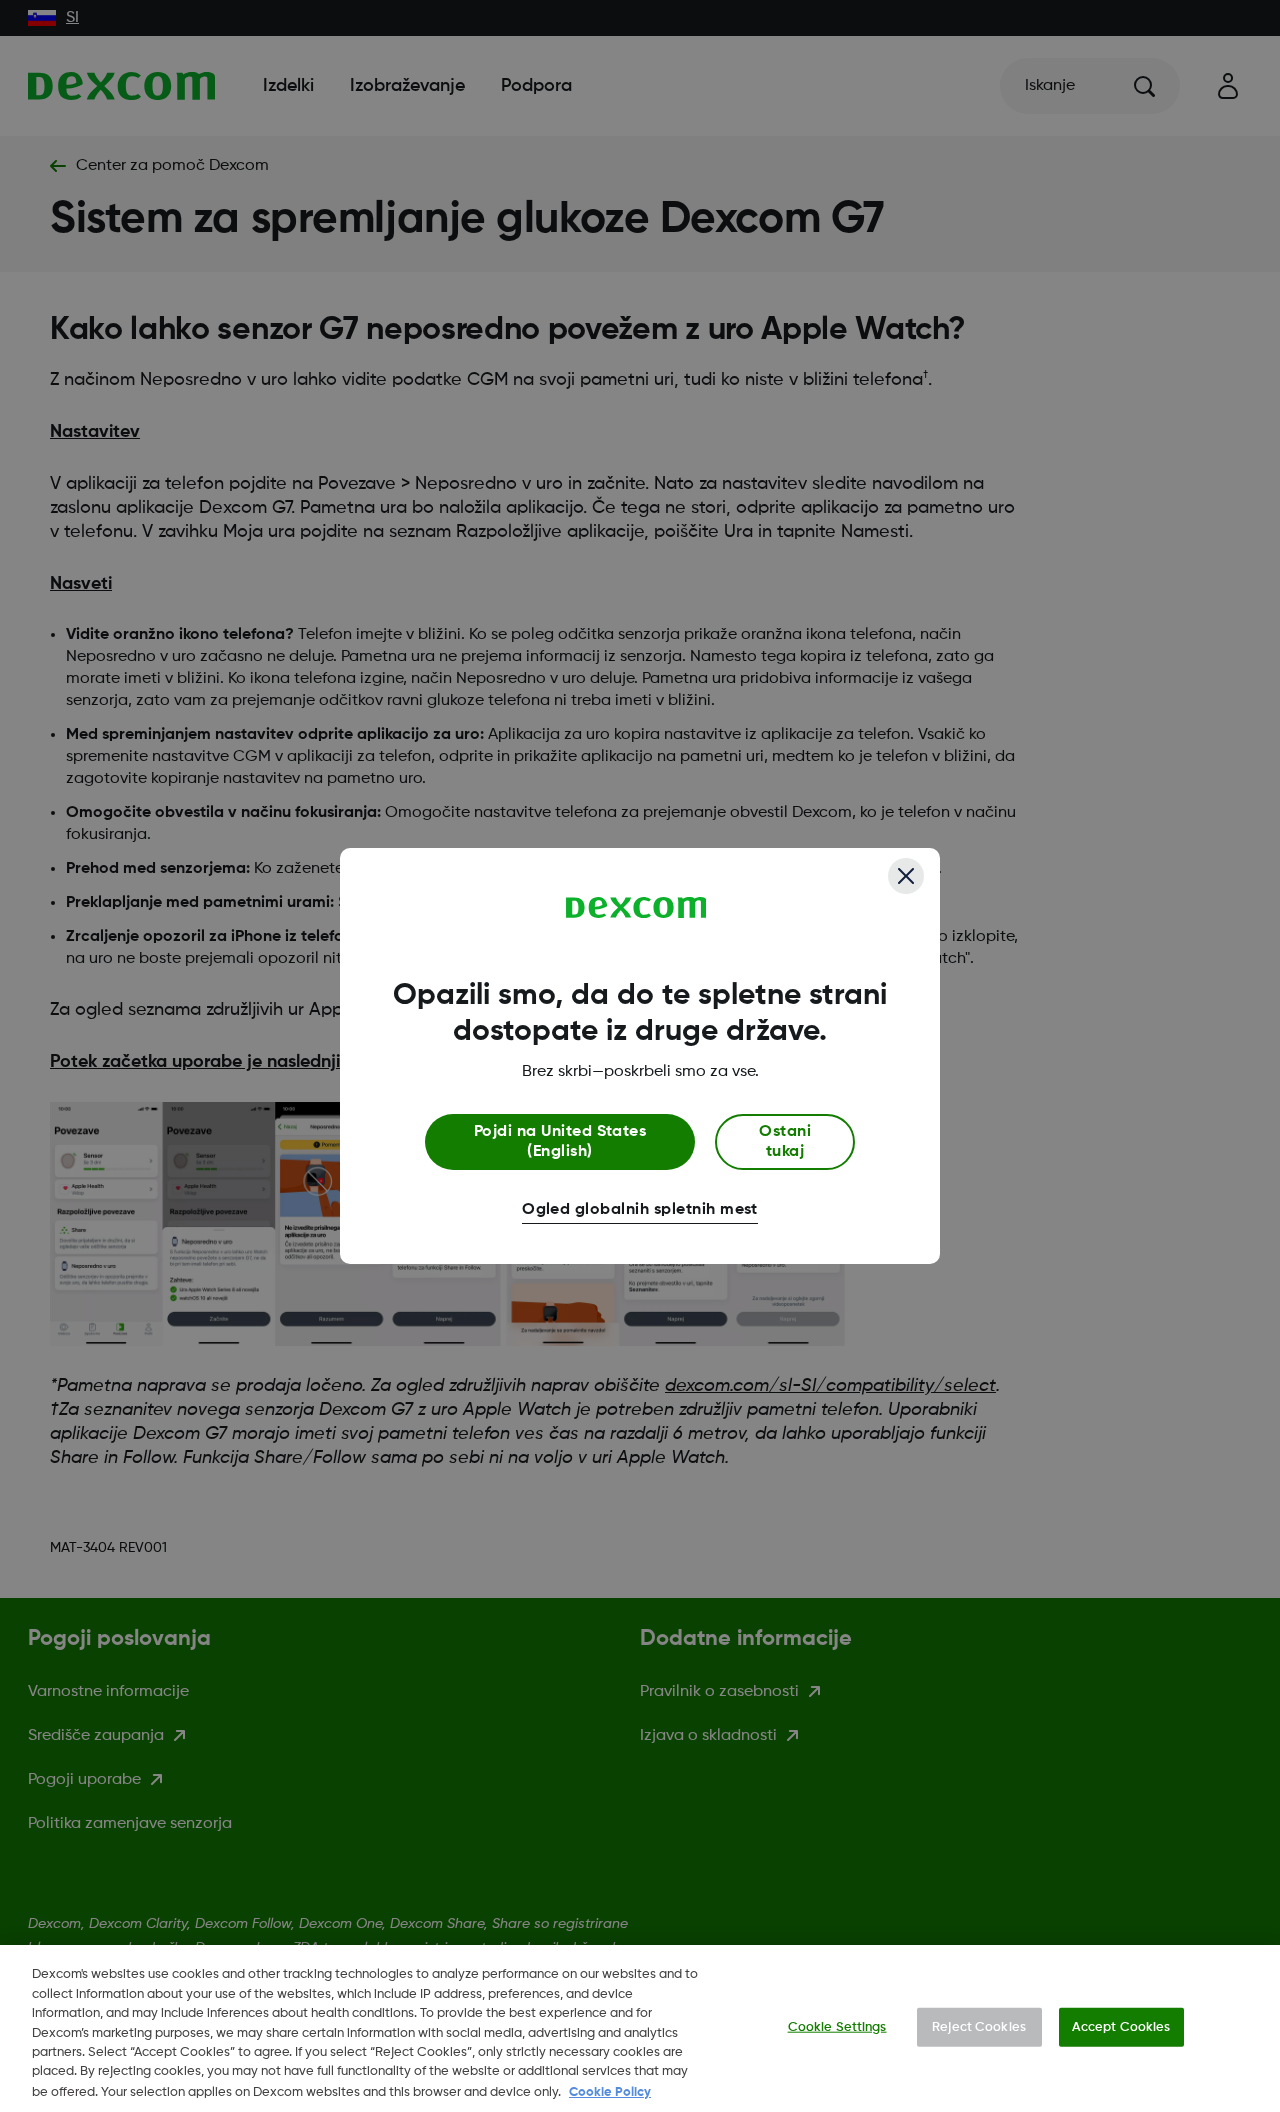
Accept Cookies (1121, 2026)
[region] (640, 2028)
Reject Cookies (979, 2026)
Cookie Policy (610, 2091)
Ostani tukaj (785, 1142)
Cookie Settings (837, 2026)
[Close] (906, 876)
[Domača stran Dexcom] (636, 908)
